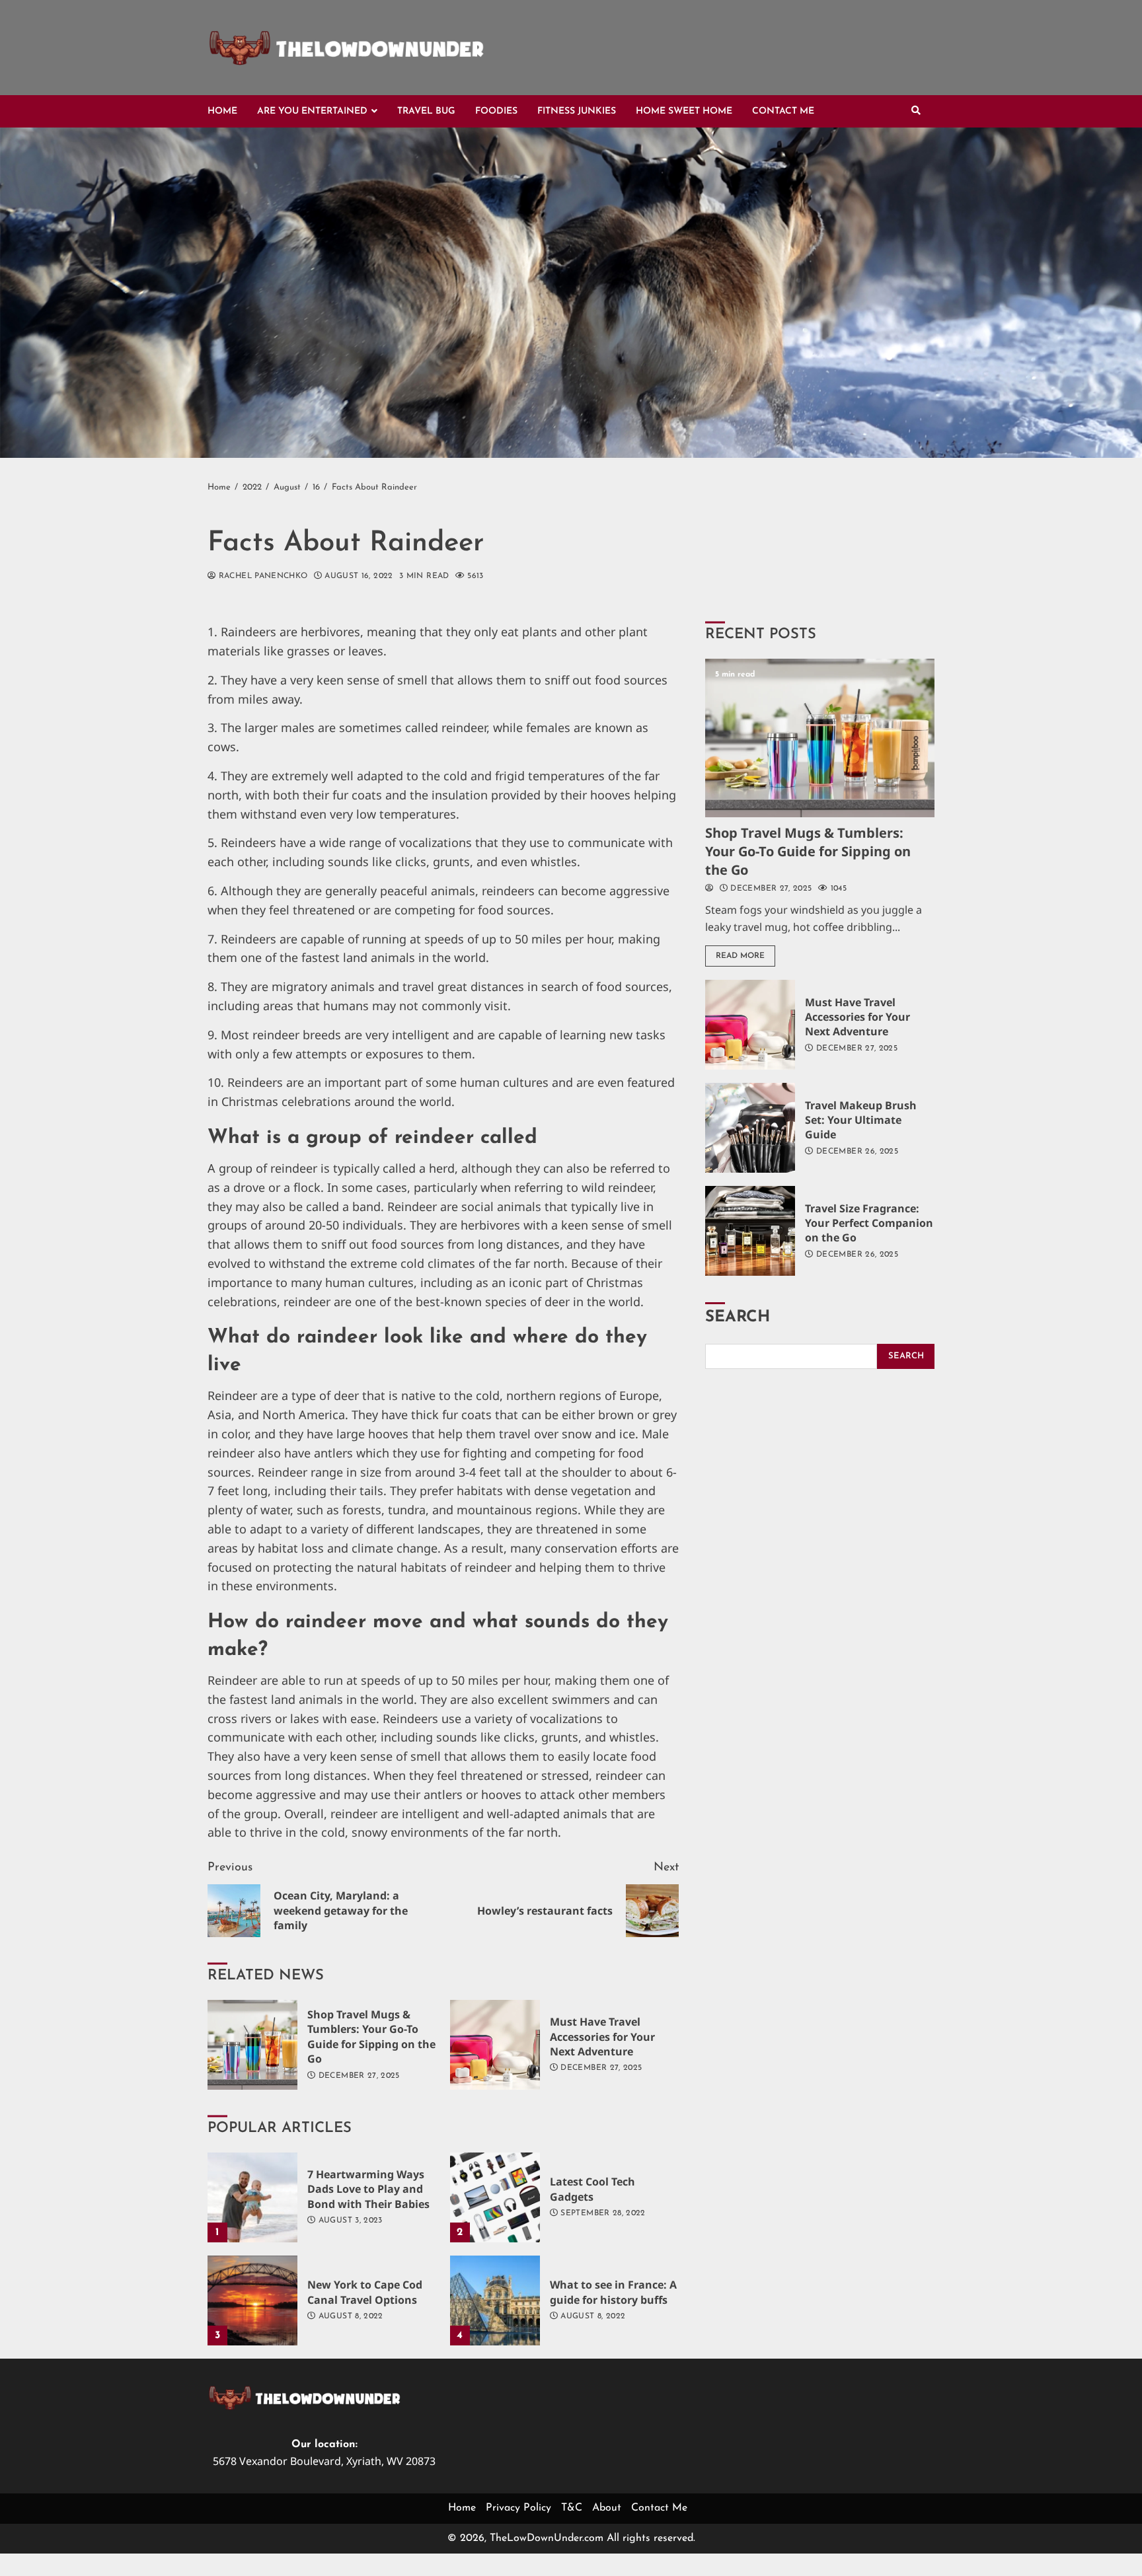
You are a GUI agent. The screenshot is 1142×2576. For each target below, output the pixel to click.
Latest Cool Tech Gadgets (495, 2197)
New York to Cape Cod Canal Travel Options (252, 2300)
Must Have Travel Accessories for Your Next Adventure (495, 2045)
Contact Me (783, 111)
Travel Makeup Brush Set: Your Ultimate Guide (750, 1128)
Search (738, 1317)
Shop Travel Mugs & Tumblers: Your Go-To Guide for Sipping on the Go (252, 2045)
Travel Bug (426, 111)
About (607, 2508)
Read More (740, 956)
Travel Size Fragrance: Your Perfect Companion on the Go (750, 1231)
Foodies (496, 111)
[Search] (916, 112)
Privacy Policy (518, 2508)
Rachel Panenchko (261, 576)
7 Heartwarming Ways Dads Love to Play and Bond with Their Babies (252, 2197)
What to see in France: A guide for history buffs (495, 2300)
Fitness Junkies (577, 111)
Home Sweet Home (684, 111)
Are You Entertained (312, 111)
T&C (572, 2508)
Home (222, 111)
